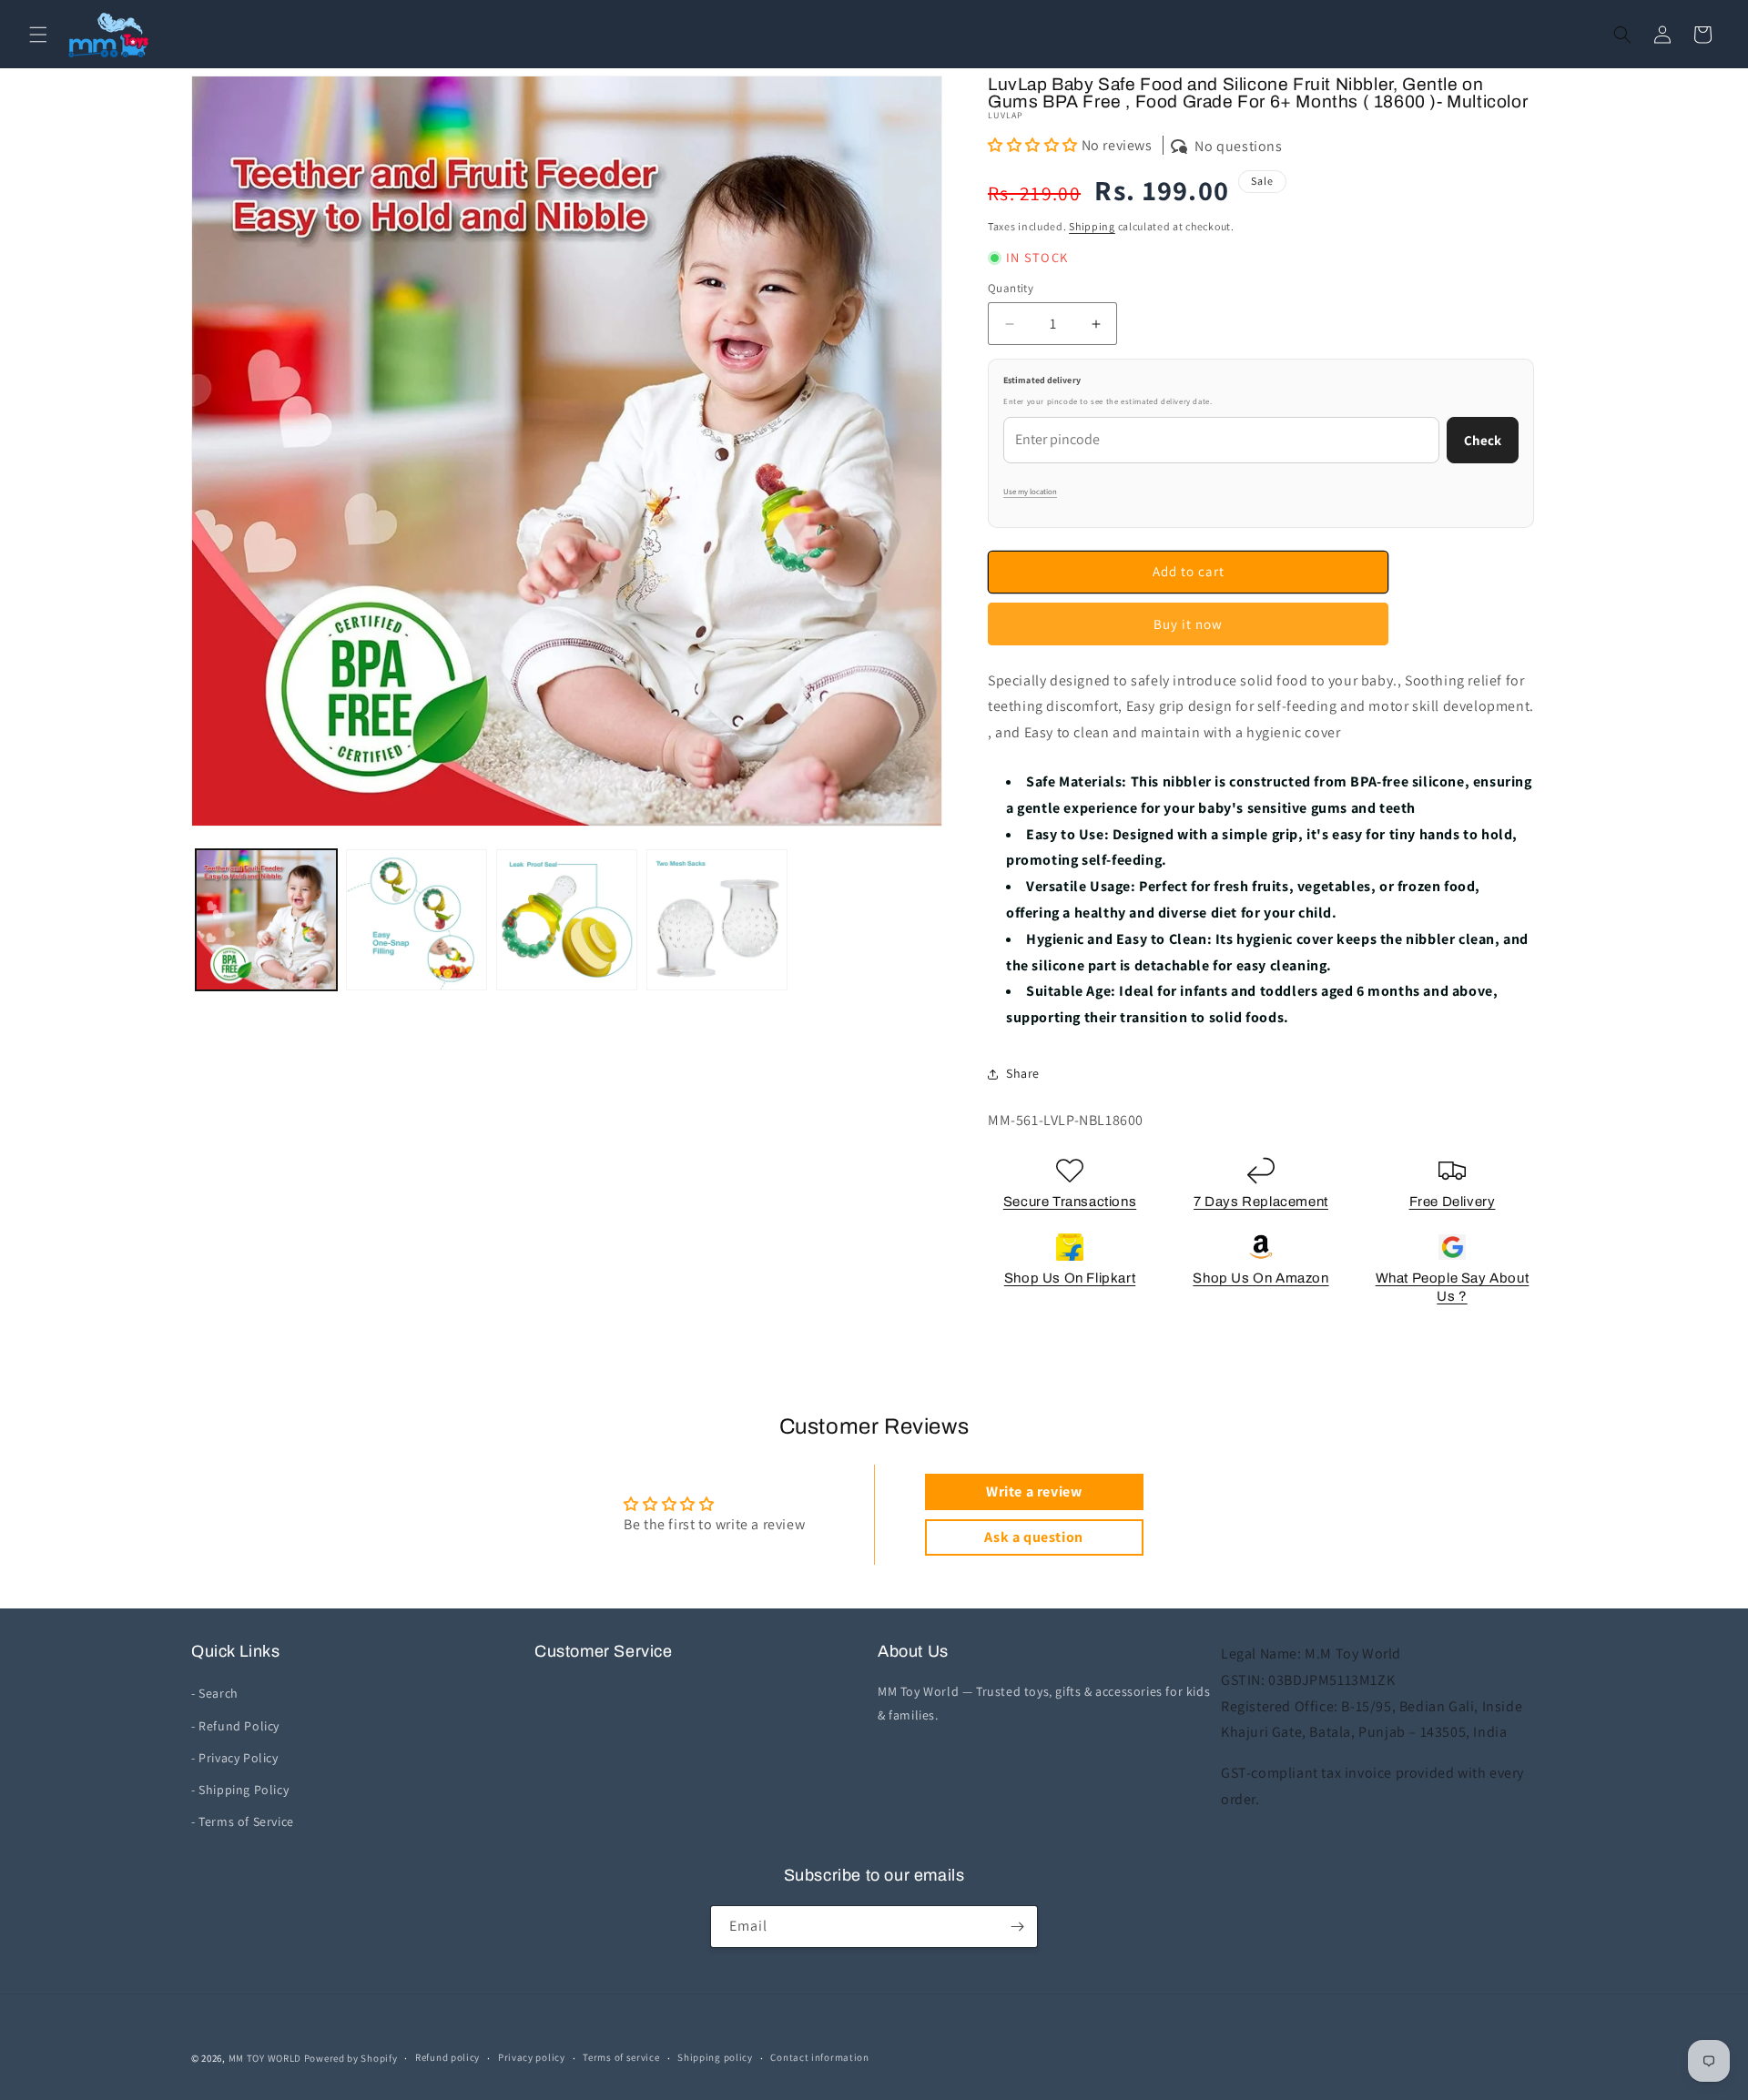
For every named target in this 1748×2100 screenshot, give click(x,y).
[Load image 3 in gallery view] (567, 920)
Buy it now (1188, 624)
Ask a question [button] (1033, 1537)
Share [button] (1023, 1073)
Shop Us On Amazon (1260, 1278)
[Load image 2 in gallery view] (417, 920)
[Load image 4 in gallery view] (717, 920)
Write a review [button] (1034, 1491)
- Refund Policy (235, 1726)
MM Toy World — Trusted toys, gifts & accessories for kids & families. (1044, 1703)
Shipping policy (715, 2057)
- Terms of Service (243, 1821)
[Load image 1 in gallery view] (266, 920)
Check (1483, 440)
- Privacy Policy (235, 1758)
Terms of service (621, 2057)
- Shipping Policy (240, 1790)
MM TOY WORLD (265, 2058)
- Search (215, 1693)
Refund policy (447, 2057)
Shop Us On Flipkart (1070, 1278)
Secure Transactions (1070, 1202)
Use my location (1030, 492)
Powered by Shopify (351, 2058)
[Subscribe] (1017, 1927)
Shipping (1092, 226)
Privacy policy (532, 2057)
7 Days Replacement (1261, 1202)
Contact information (819, 2057)
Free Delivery (1453, 1202)
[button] (38, 35)
